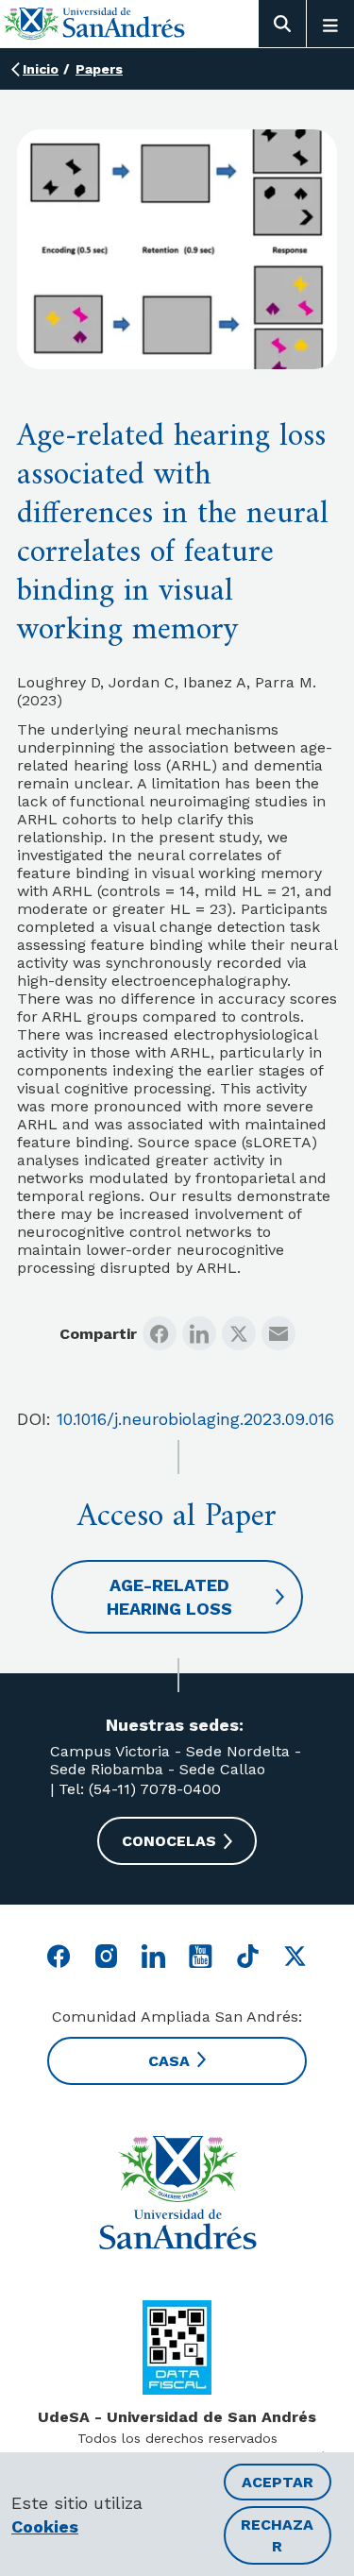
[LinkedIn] (199, 1333)
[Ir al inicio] (94, 23)
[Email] (278, 1333)
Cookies (45, 2526)
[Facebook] (160, 1333)
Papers (99, 69)
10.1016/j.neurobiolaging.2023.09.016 (195, 1419)
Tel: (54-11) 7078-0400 (137, 1789)
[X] (239, 1333)
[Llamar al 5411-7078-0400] (177, 2347)
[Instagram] (106, 1956)
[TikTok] (248, 1956)
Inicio (41, 69)
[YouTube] (201, 1956)
